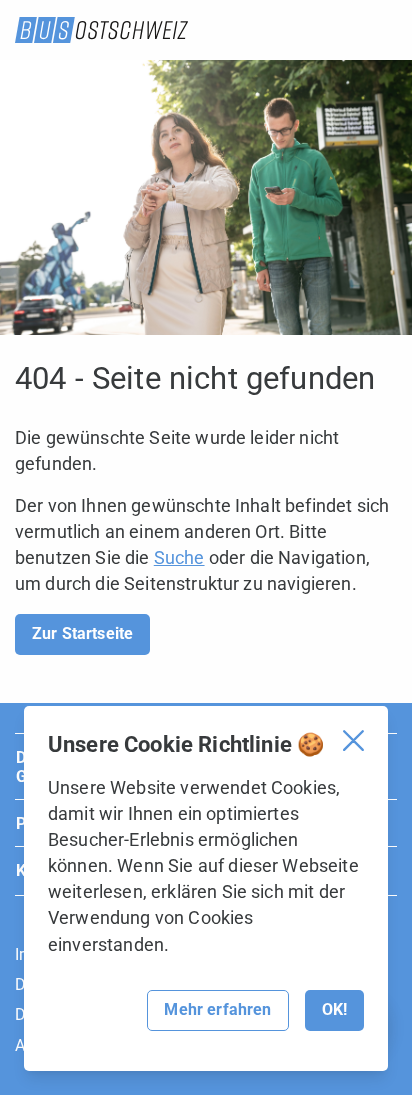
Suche (179, 557)
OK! (334, 1009)
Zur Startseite (82, 633)
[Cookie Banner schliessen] (353, 740)
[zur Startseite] (101, 30)
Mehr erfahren (217, 1009)
